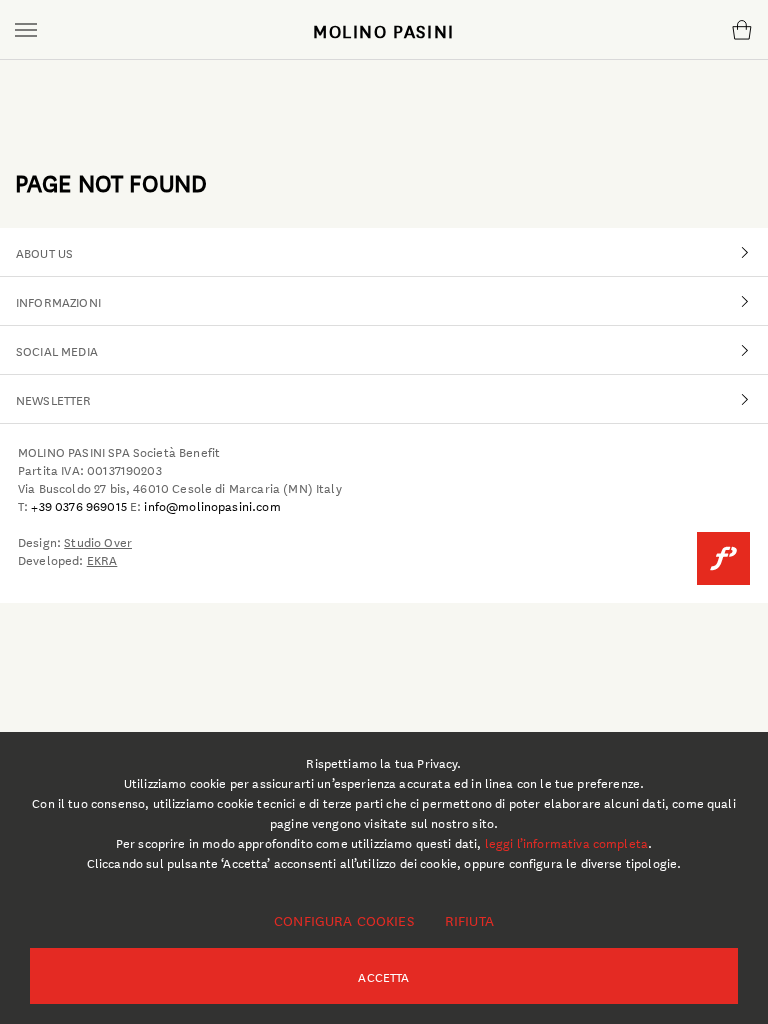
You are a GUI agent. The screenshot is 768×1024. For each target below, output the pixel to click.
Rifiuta (469, 920)
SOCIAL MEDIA (57, 350)
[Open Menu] (26, 30)
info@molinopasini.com (212, 505)
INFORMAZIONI (58, 301)
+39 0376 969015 (78, 505)
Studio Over (98, 541)
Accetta (383, 976)
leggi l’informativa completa (566, 842)
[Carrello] (741, 30)
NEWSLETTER (54, 399)
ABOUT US (44, 252)
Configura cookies (344, 920)
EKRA (102, 559)
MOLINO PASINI (384, 30)
